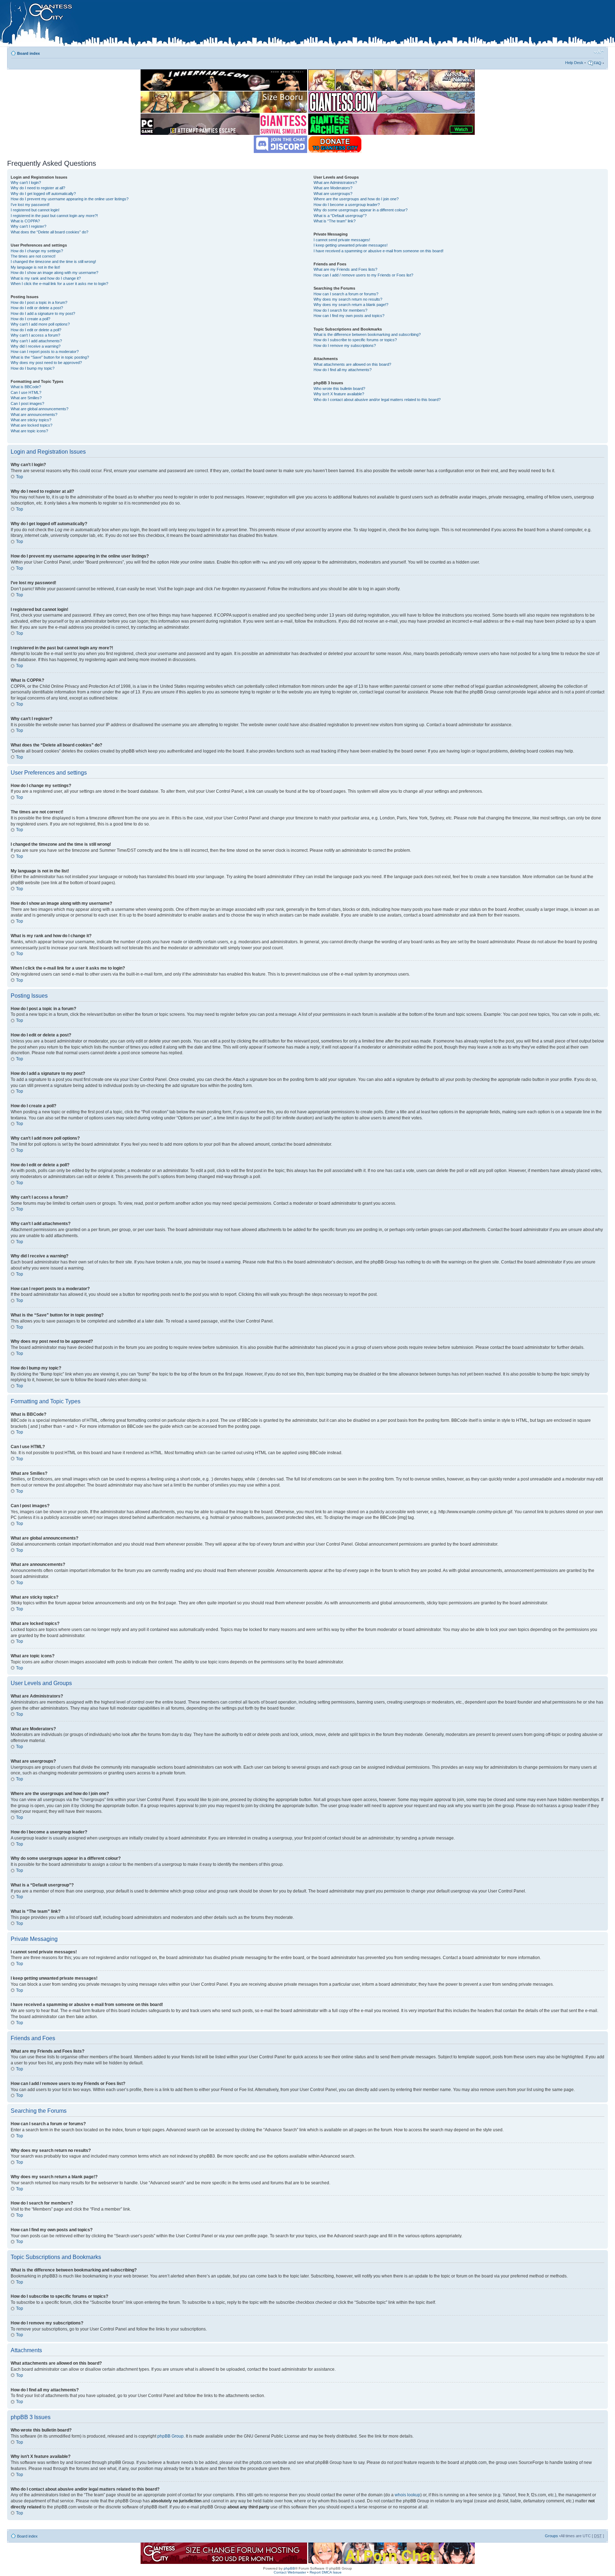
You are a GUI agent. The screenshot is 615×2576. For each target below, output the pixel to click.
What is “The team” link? (335, 221)
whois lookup (408, 2495)
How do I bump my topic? (33, 368)
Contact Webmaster (290, 2572)
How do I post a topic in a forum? (39, 302)
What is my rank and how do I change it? (46, 278)
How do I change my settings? (37, 251)
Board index (28, 53)
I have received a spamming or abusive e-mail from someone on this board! (379, 251)
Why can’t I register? (28, 226)
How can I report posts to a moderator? (45, 352)
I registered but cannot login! (35, 210)
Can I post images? (27, 403)
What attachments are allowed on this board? (352, 364)
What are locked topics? (31, 425)
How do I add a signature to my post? (43, 313)
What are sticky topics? (31, 420)
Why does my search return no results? (348, 299)
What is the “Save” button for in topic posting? (50, 357)
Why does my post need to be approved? (46, 363)
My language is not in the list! (35, 267)
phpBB (289, 2568)
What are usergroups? (333, 194)
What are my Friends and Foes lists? (345, 269)
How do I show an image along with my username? (54, 273)
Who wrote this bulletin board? (339, 389)
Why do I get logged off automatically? (43, 194)
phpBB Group (170, 2436)
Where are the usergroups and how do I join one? (356, 199)
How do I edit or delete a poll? (36, 330)
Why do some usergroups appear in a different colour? (361, 210)
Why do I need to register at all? (38, 188)
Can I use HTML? (26, 392)
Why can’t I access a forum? (35, 335)
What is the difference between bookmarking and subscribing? (367, 334)
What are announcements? (34, 415)
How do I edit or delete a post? (37, 308)
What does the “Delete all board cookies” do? (49, 232)
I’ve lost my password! (30, 205)
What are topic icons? (29, 431)
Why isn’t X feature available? (339, 394)
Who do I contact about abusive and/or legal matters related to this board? (377, 400)
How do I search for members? (340, 310)
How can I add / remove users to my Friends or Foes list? (363, 275)
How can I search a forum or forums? (346, 294)
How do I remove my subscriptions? (345, 345)
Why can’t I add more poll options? (40, 324)
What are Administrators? (335, 183)
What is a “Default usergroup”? (340, 216)
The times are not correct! (33, 256)
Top (20, 477)
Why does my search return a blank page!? (351, 305)
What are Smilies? (26, 398)
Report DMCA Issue (326, 2572)
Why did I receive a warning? (36, 346)
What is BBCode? (26, 387)
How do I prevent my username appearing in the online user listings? (70, 199)
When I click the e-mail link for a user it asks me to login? (59, 284)
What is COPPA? (25, 221)
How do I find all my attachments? (343, 370)
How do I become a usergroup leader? (347, 205)
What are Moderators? (333, 188)
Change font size (599, 52)
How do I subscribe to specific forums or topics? (355, 340)
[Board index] (150, 25)
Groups (551, 2536)
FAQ (598, 63)
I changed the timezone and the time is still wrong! (53, 262)
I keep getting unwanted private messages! (351, 245)
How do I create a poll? (30, 319)
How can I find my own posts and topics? (349, 316)
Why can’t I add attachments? (36, 341)
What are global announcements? (40, 409)
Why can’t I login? (26, 183)
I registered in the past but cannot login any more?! (54, 216)
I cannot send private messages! (342, 240)
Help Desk (574, 63)
